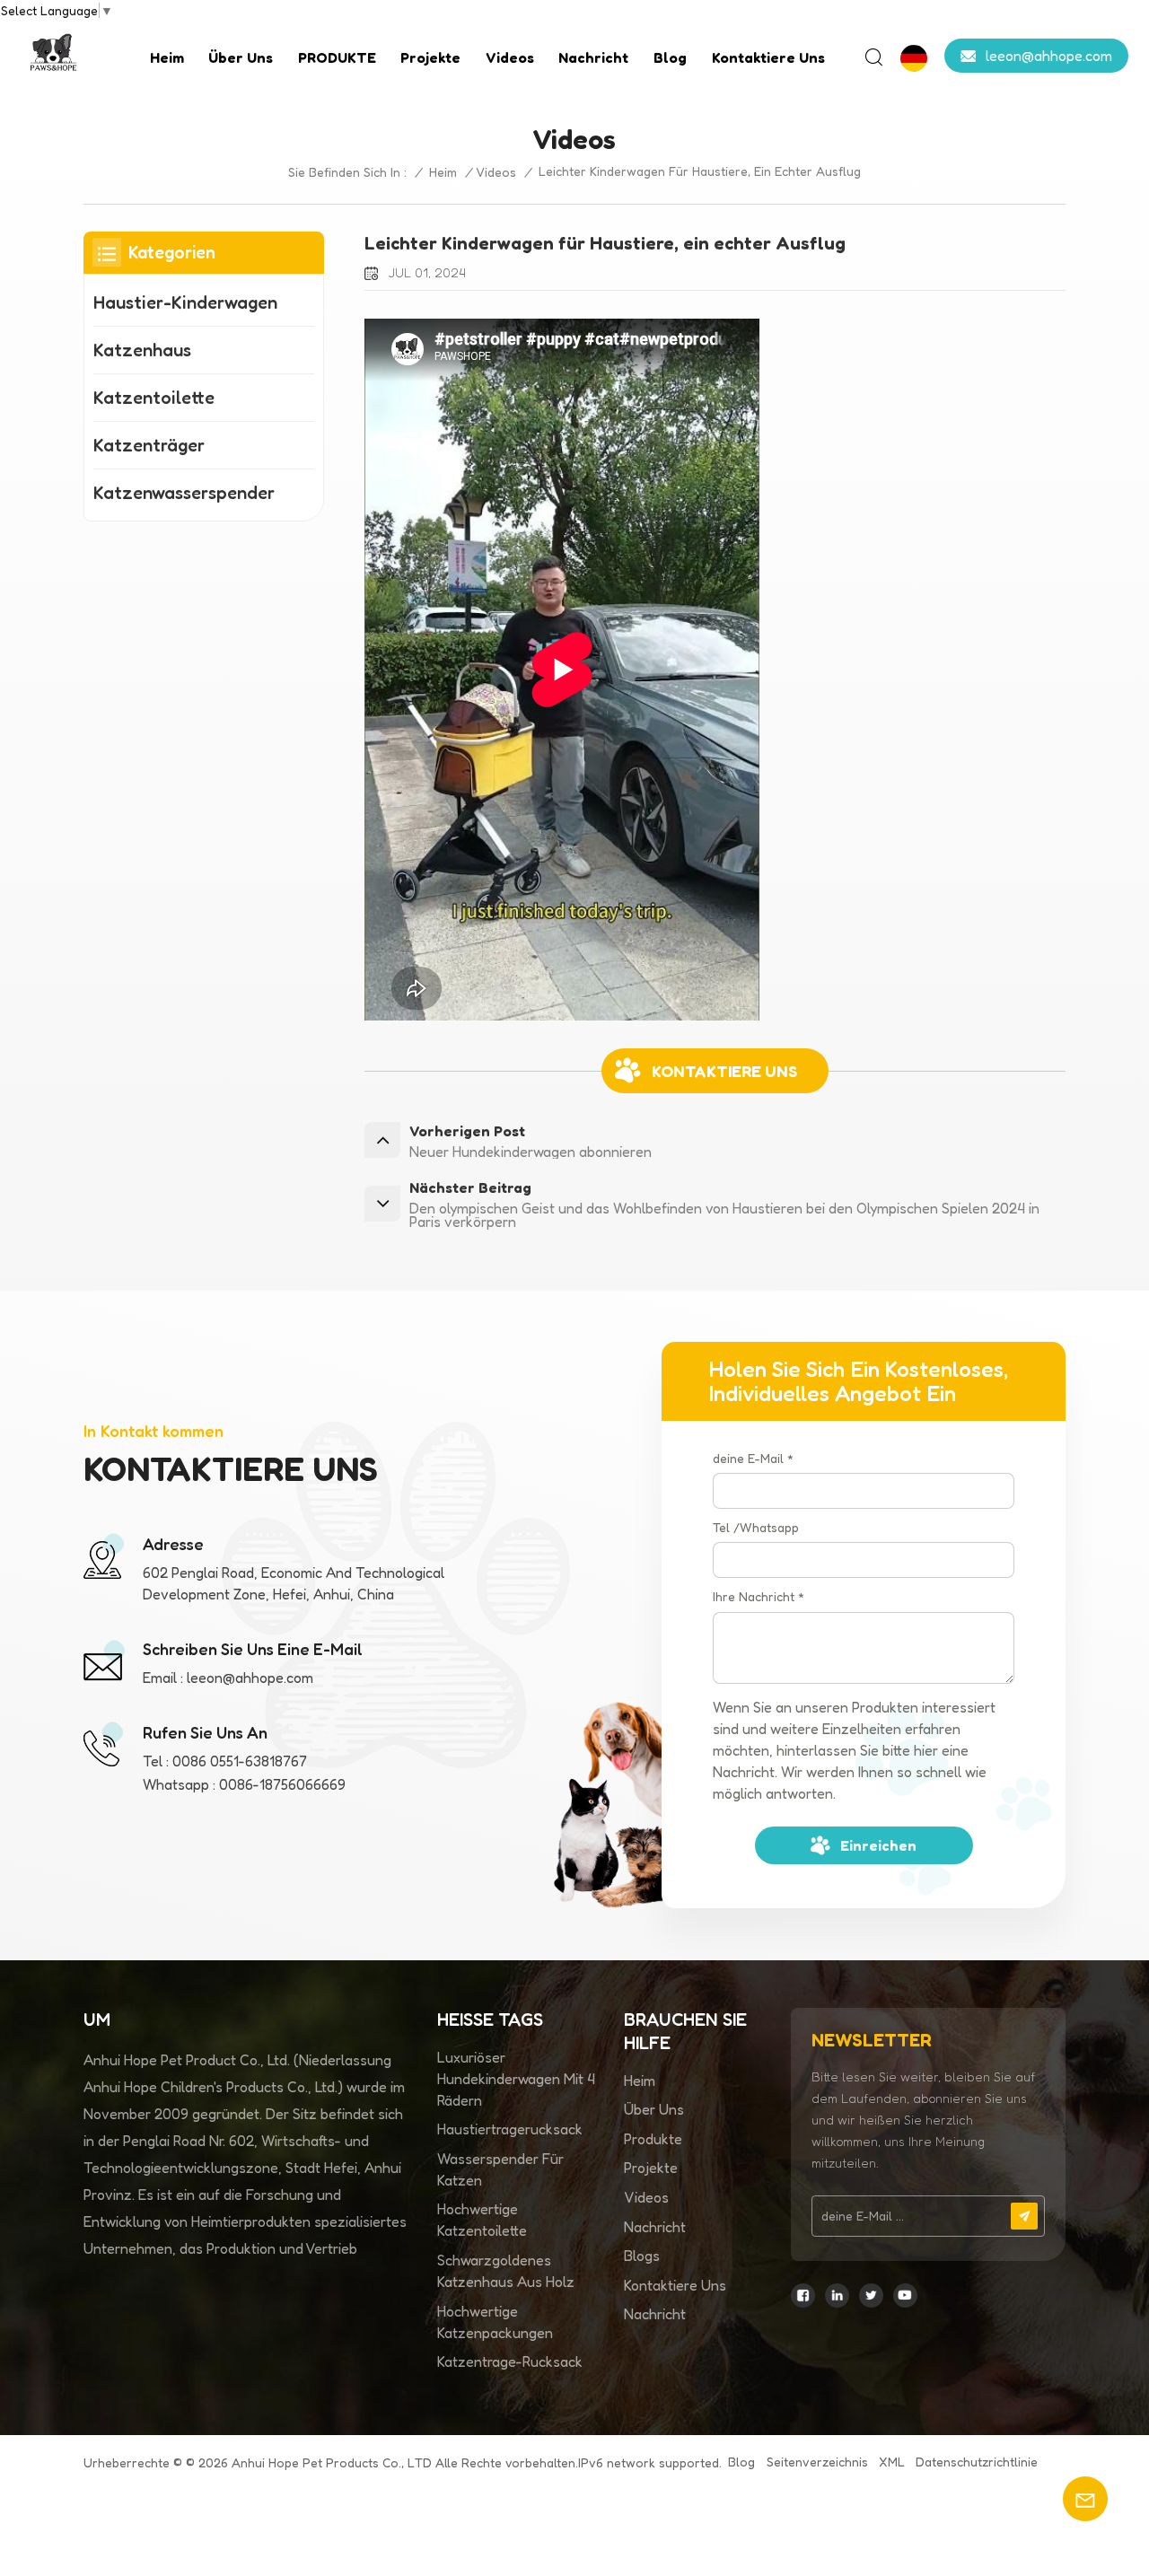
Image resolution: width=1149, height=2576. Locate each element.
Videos (510, 57)
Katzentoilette (154, 398)
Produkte (653, 2139)
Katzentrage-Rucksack (510, 2361)
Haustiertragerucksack (510, 2129)
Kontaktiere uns (768, 57)
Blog (670, 57)
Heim (167, 57)
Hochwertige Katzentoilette (482, 2220)
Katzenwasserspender (184, 493)
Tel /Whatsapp (756, 1527)
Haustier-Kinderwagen (185, 302)
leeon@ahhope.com (1049, 56)
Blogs (642, 2256)
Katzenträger (149, 445)
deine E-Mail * (753, 1458)
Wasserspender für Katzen (500, 2169)
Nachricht (593, 57)
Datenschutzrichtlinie (977, 2462)
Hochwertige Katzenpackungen (495, 2322)
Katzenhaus (142, 350)
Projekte (430, 57)
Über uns (241, 57)
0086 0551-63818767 (240, 1761)
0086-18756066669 (282, 1784)
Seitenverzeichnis (817, 2462)
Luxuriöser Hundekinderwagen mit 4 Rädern (516, 2079)
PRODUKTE (337, 57)
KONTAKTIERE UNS (724, 1071)
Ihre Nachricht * (759, 1596)
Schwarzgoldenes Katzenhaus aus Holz (506, 2271)
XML (892, 2462)
